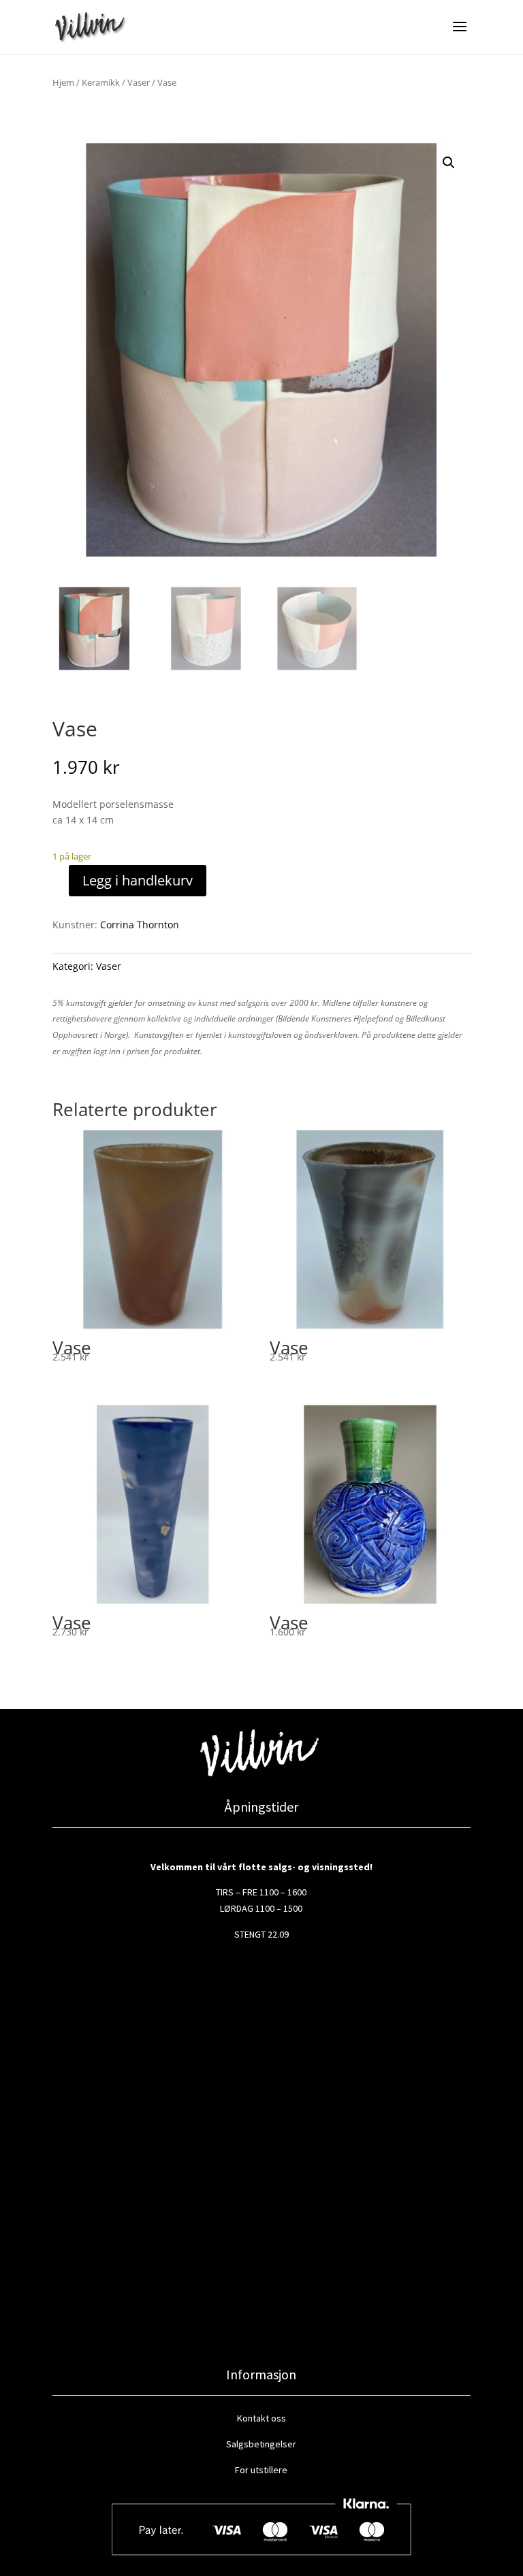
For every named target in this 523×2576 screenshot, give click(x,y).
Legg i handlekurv (138, 880)
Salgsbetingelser (261, 2444)
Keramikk (101, 82)
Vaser (139, 82)
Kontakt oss (261, 2418)
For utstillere (261, 2470)
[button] (449, 163)
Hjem (63, 82)
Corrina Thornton (140, 925)
